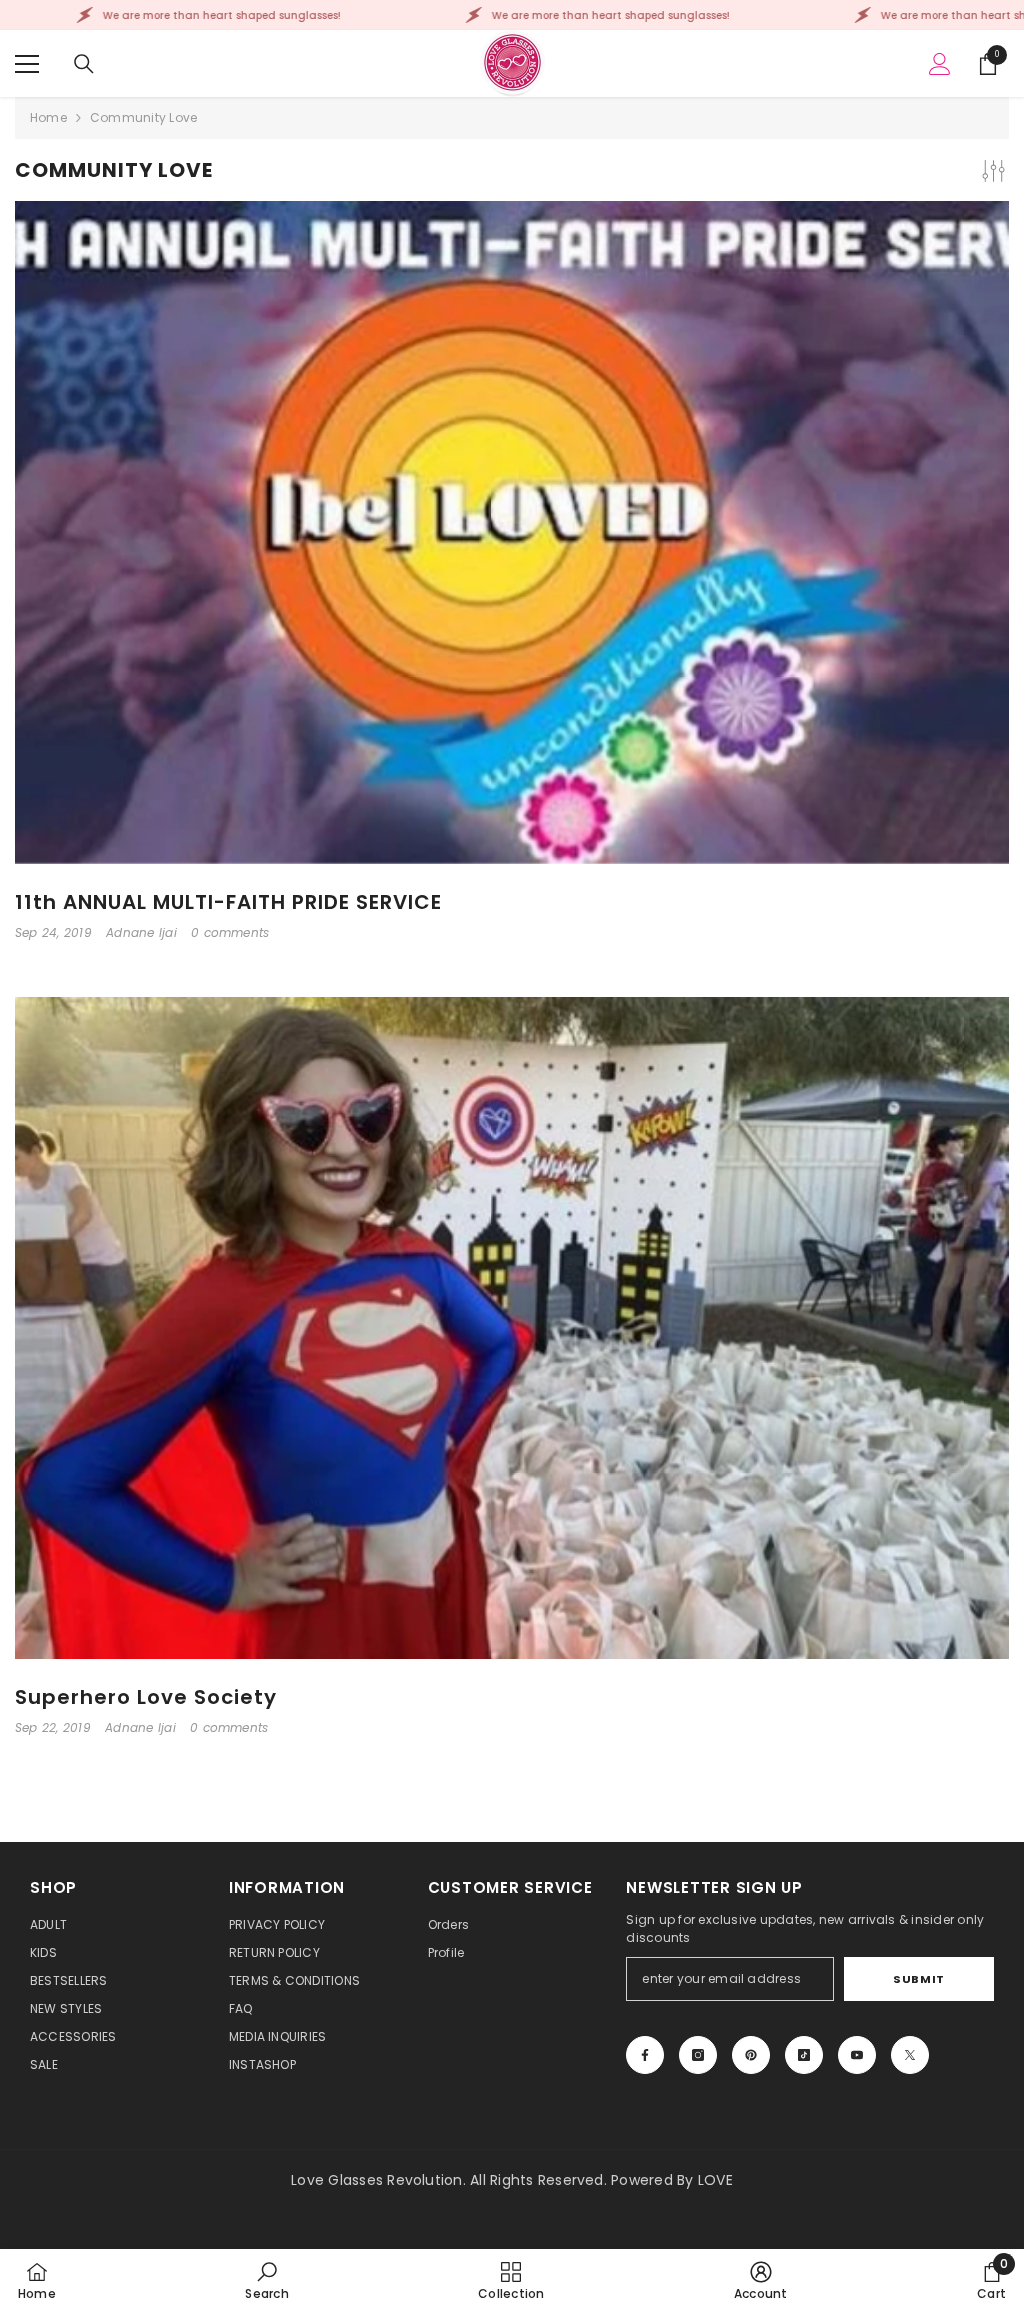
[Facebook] (645, 2055)
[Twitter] (910, 2055)
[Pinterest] (751, 2055)
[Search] (84, 64)
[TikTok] (804, 2055)
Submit (918, 1979)
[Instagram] (698, 2055)
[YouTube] (857, 2055)
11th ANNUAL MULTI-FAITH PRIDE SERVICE (228, 902)
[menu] (27, 64)
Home (48, 117)
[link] (266, 2280)
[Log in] (940, 64)
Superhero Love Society (146, 1697)
